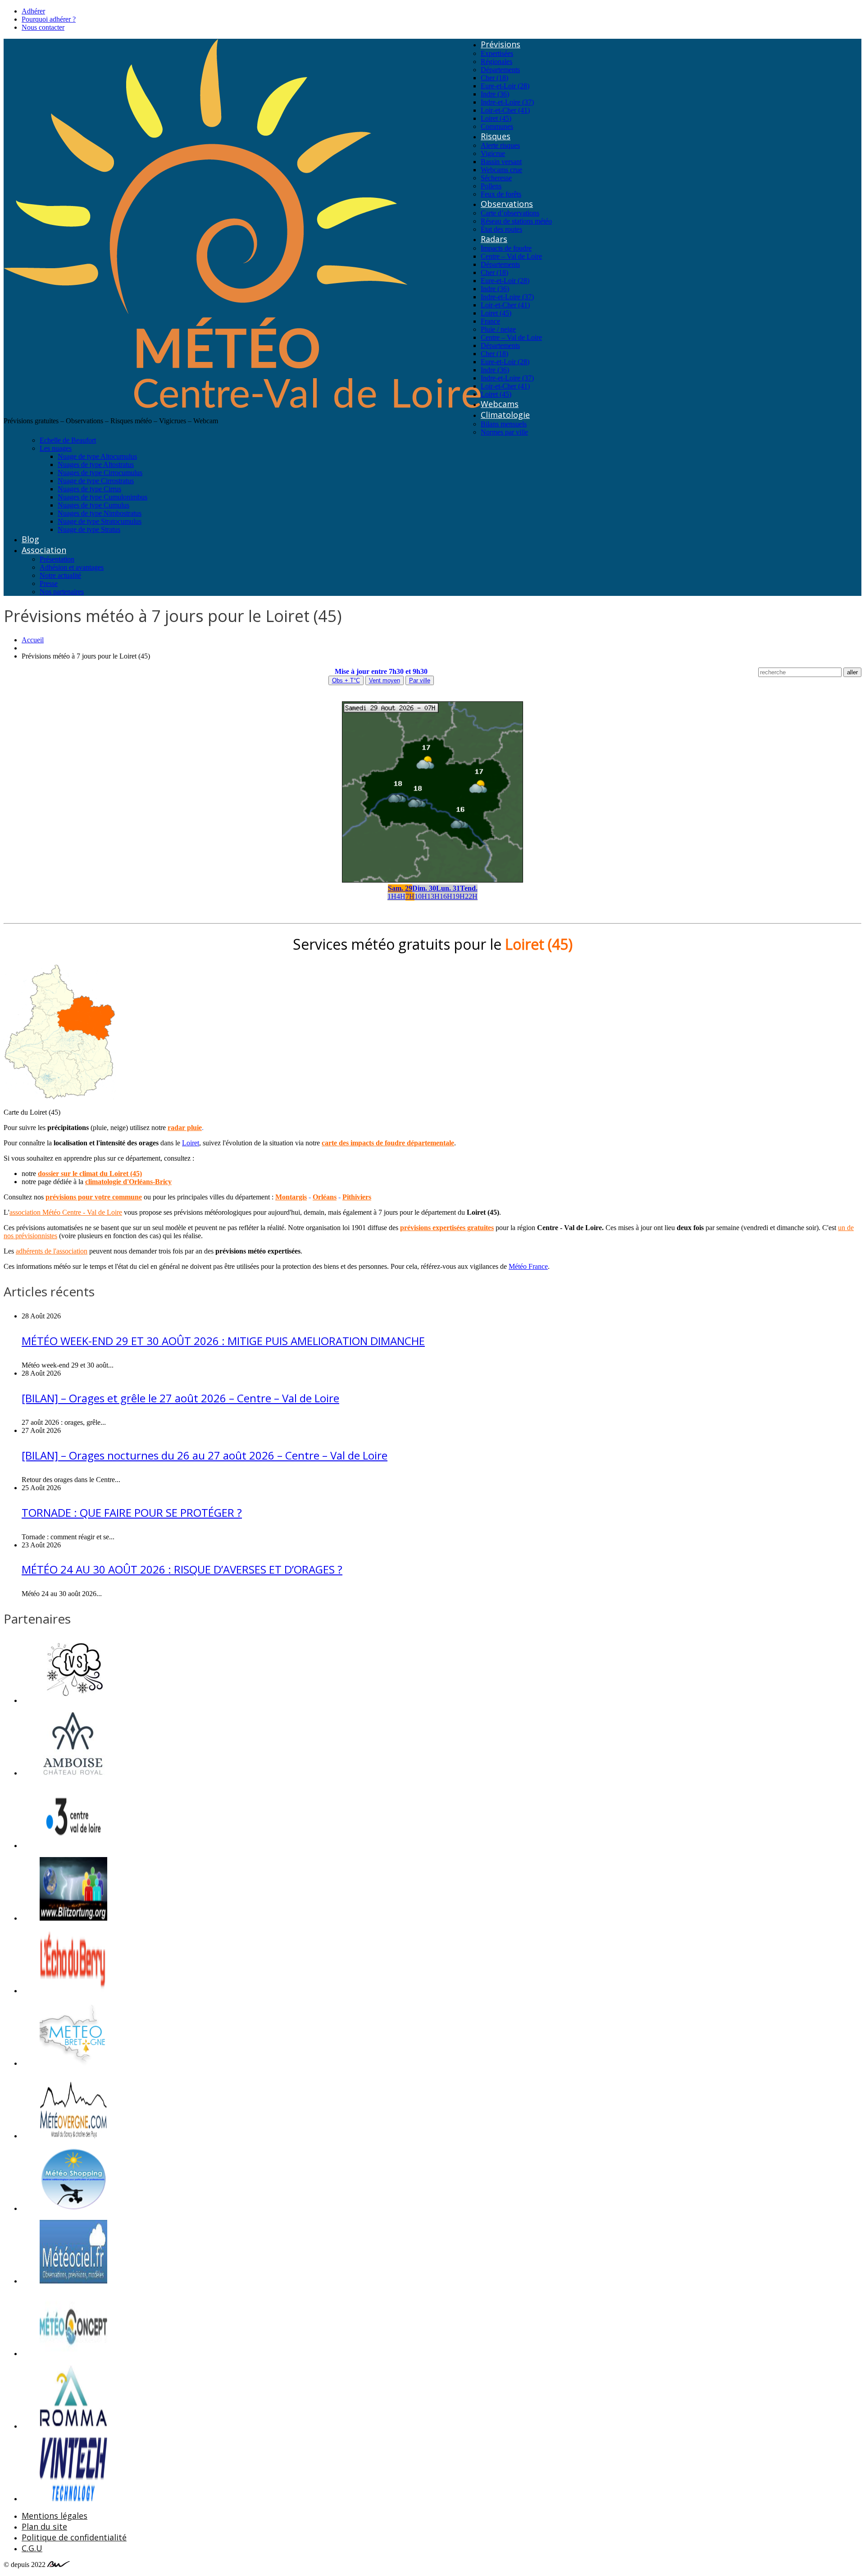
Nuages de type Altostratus (96, 464)
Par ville (420, 680)
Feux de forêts (501, 194)
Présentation (57, 559)
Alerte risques (500, 145)
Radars (494, 239)
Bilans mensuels (504, 424)
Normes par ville (504, 432)
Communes (497, 126)
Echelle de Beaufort (68, 440)
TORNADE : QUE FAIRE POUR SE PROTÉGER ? (132, 1512)
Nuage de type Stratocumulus (100, 521)
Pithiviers (357, 1197)
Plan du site (44, 2526)
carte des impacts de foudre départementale (388, 1143)
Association (44, 550)
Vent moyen (385, 680)
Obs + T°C (346, 680)
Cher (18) (494, 78)
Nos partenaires (62, 592)
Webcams (500, 404)
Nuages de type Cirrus (89, 489)
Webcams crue (501, 170)
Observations (507, 204)
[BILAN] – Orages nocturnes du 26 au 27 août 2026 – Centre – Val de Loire (205, 1455)
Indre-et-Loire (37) (507, 102)
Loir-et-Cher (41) (505, 110)
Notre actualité (60, 575)
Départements (500, 70)
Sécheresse (496, 178)
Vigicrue (493, 153)
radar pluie (185, 1128)
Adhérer (33, 11)
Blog (30, 539)
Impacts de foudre (506, 248)
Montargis (291, 1197)
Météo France (528, 1266)
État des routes (501, 229)
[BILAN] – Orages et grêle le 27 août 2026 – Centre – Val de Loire (180, 1398)
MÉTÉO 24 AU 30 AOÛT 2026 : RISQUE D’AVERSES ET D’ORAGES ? (182, 1569)
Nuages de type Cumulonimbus (102, 497)
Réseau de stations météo (516, 221)
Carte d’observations (510, 213)
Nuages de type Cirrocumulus (100, 473)
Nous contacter (43, 27)
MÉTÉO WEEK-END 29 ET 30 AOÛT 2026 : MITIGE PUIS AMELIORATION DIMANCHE (223, 1341)
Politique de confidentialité (74, 2537)
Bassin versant (501, 162)
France (490, 321)
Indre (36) (495, 94)
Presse (49, 583)
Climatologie (505, 415)
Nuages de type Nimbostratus (100, 513)
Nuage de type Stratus (89, 529)
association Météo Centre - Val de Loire (66, 1212)
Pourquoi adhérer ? (49, 19)
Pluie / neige (498, 329)
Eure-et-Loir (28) (505, 86)
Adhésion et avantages (72, 567)
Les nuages (56, 448)
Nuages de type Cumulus (93, 505)
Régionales (496, 62)
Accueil (33, 640)
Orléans (325, 1197)
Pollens (491, 186)
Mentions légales (55, 2516)
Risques (496, 136)
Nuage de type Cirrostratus (96, 481)
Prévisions (501, 44)
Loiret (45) (496, 118)
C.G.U (32, 2548)
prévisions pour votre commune (94, 1197)
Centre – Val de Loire (511, 256)
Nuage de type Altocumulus (97, 456)
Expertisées (497, 53)
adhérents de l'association (52, 1251)
